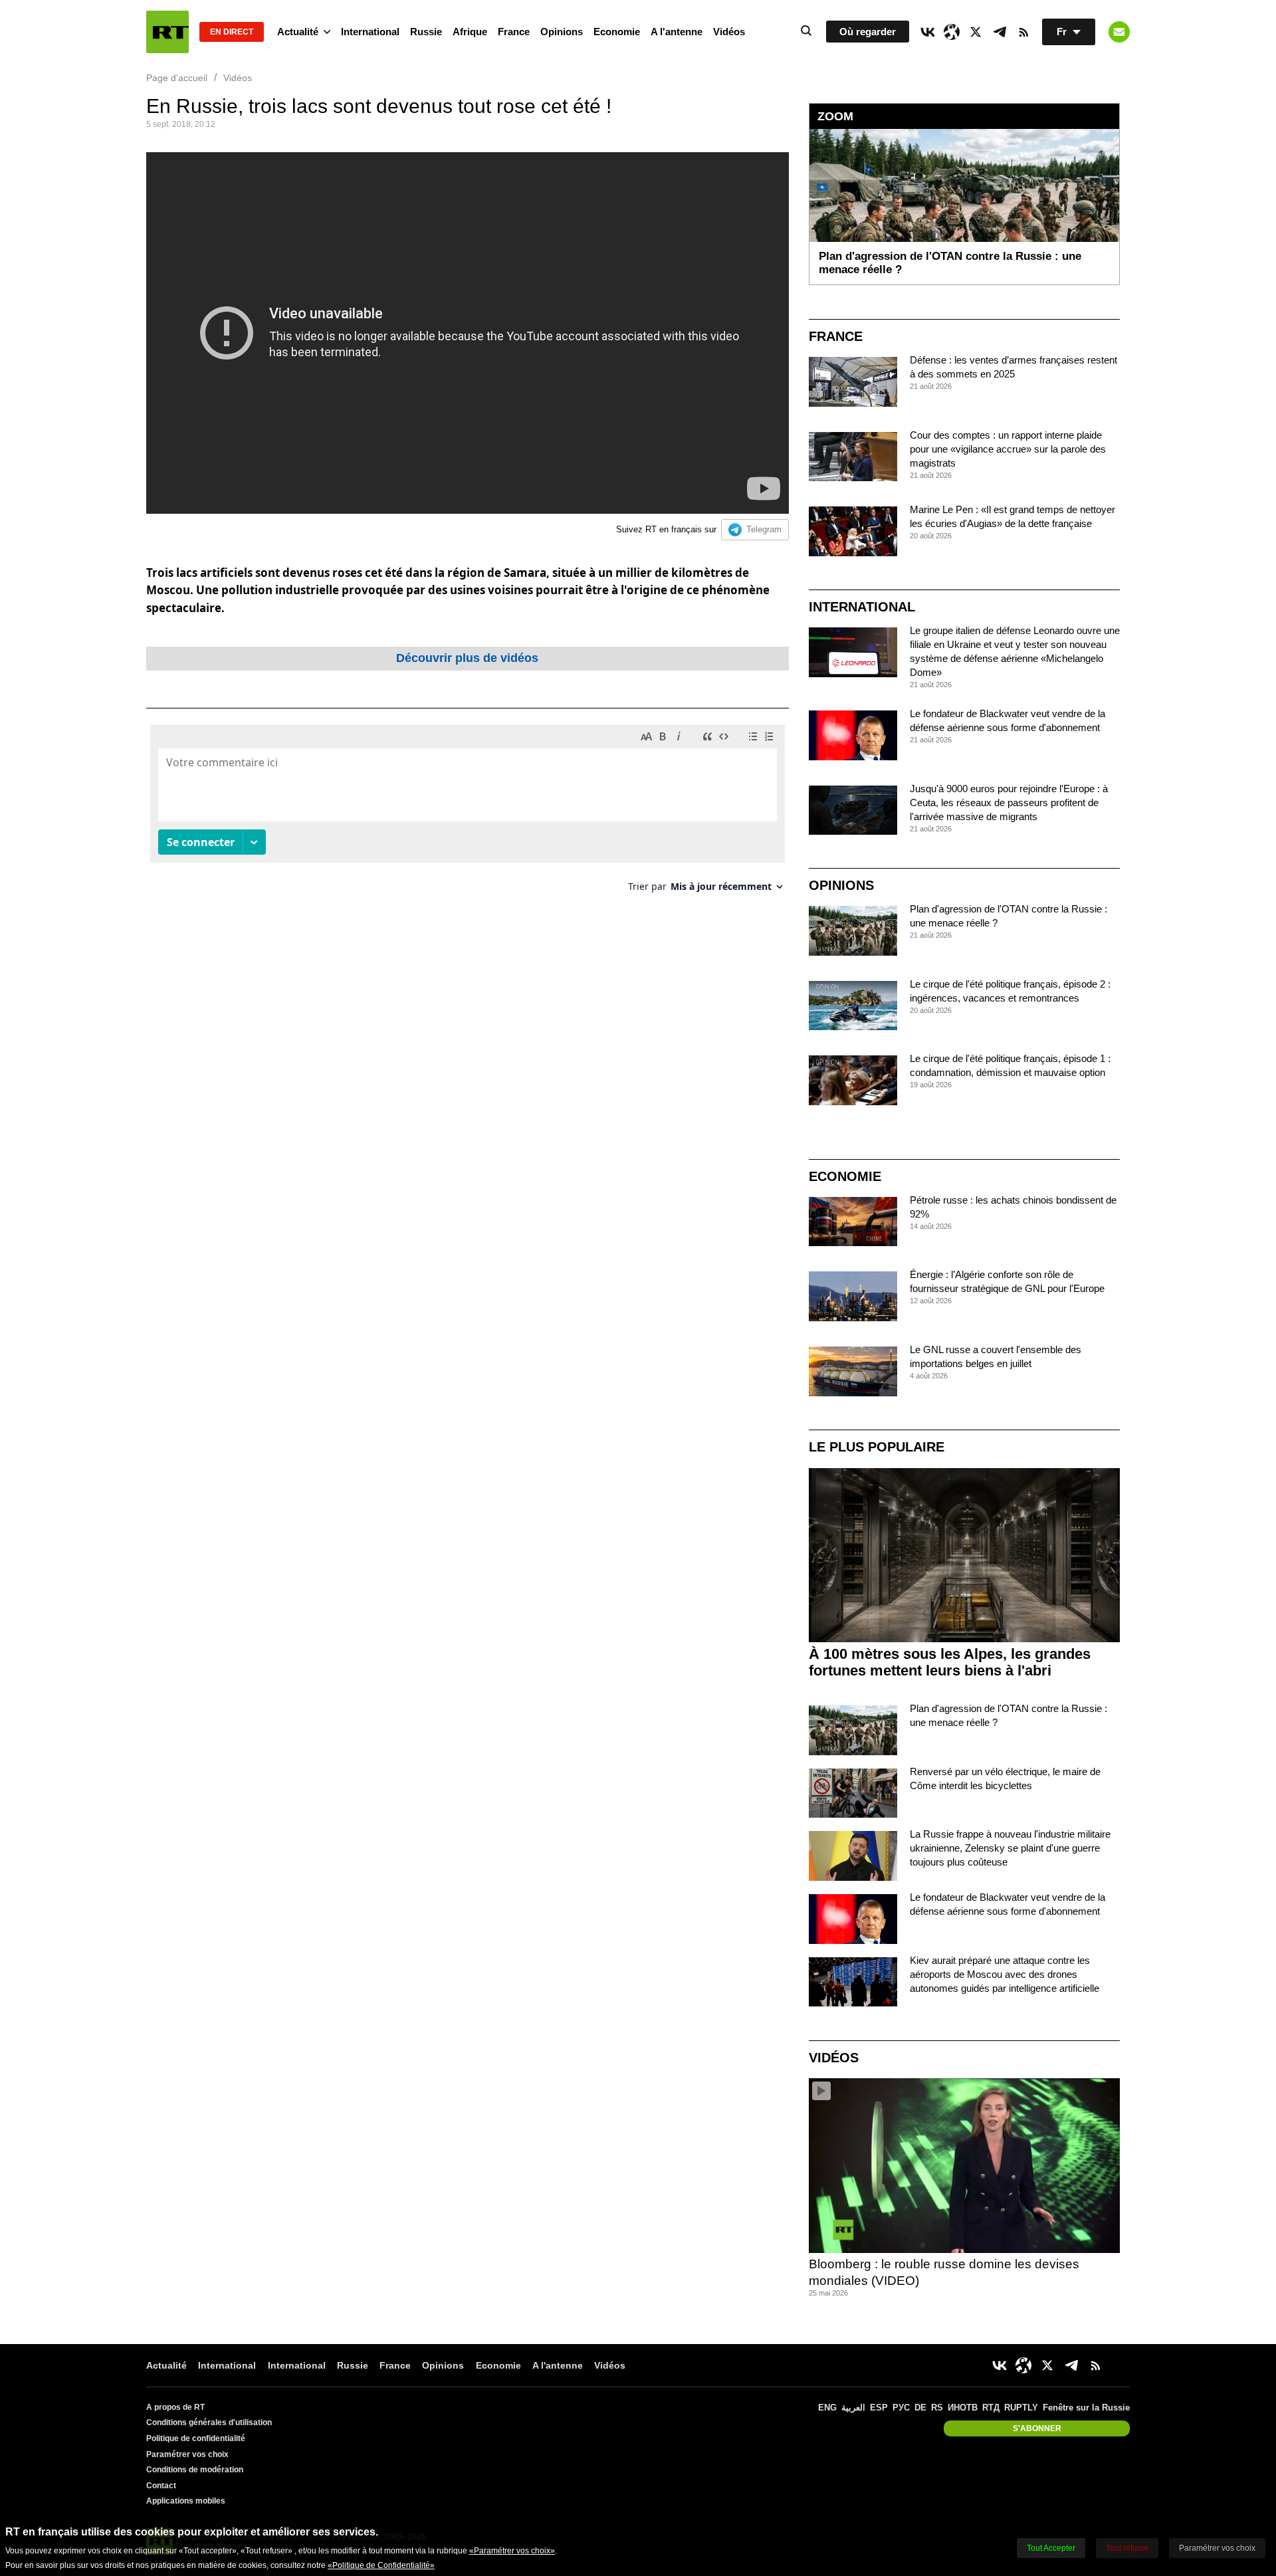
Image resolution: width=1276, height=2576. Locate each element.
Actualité (298, 32)
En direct (232, 32)
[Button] (1119, 32)
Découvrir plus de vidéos (467, 658)
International (370, 32)
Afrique (470, 32)
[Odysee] (952, 32)
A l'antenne (677, 32)
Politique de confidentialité (196, 2438)
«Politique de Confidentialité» (381, 2565)
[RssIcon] (1023, 32)
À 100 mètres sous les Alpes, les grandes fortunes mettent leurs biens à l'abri (950, 1662)
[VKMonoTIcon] (928, 32)
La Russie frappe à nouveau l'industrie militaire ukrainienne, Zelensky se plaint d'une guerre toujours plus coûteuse (1010, 1848)
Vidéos (729, 32)
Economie (617, 32)
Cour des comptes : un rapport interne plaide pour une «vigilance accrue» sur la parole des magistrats (1008, 449)
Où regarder (868, 32)
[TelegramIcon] (1000, 32)
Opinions (562, 32)
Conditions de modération (195, 2470)
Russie (426, 32)
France (514, 32)
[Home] (167, 32)
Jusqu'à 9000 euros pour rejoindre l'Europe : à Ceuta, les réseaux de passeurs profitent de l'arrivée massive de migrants (1009, 803)
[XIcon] (976, 32)
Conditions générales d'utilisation (209, 2422)
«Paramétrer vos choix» (512, 2551)
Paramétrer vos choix (187, 2454)
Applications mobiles (186, 2501)
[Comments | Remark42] (468, 813)
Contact (161, 2486)
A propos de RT (175, 2407)
